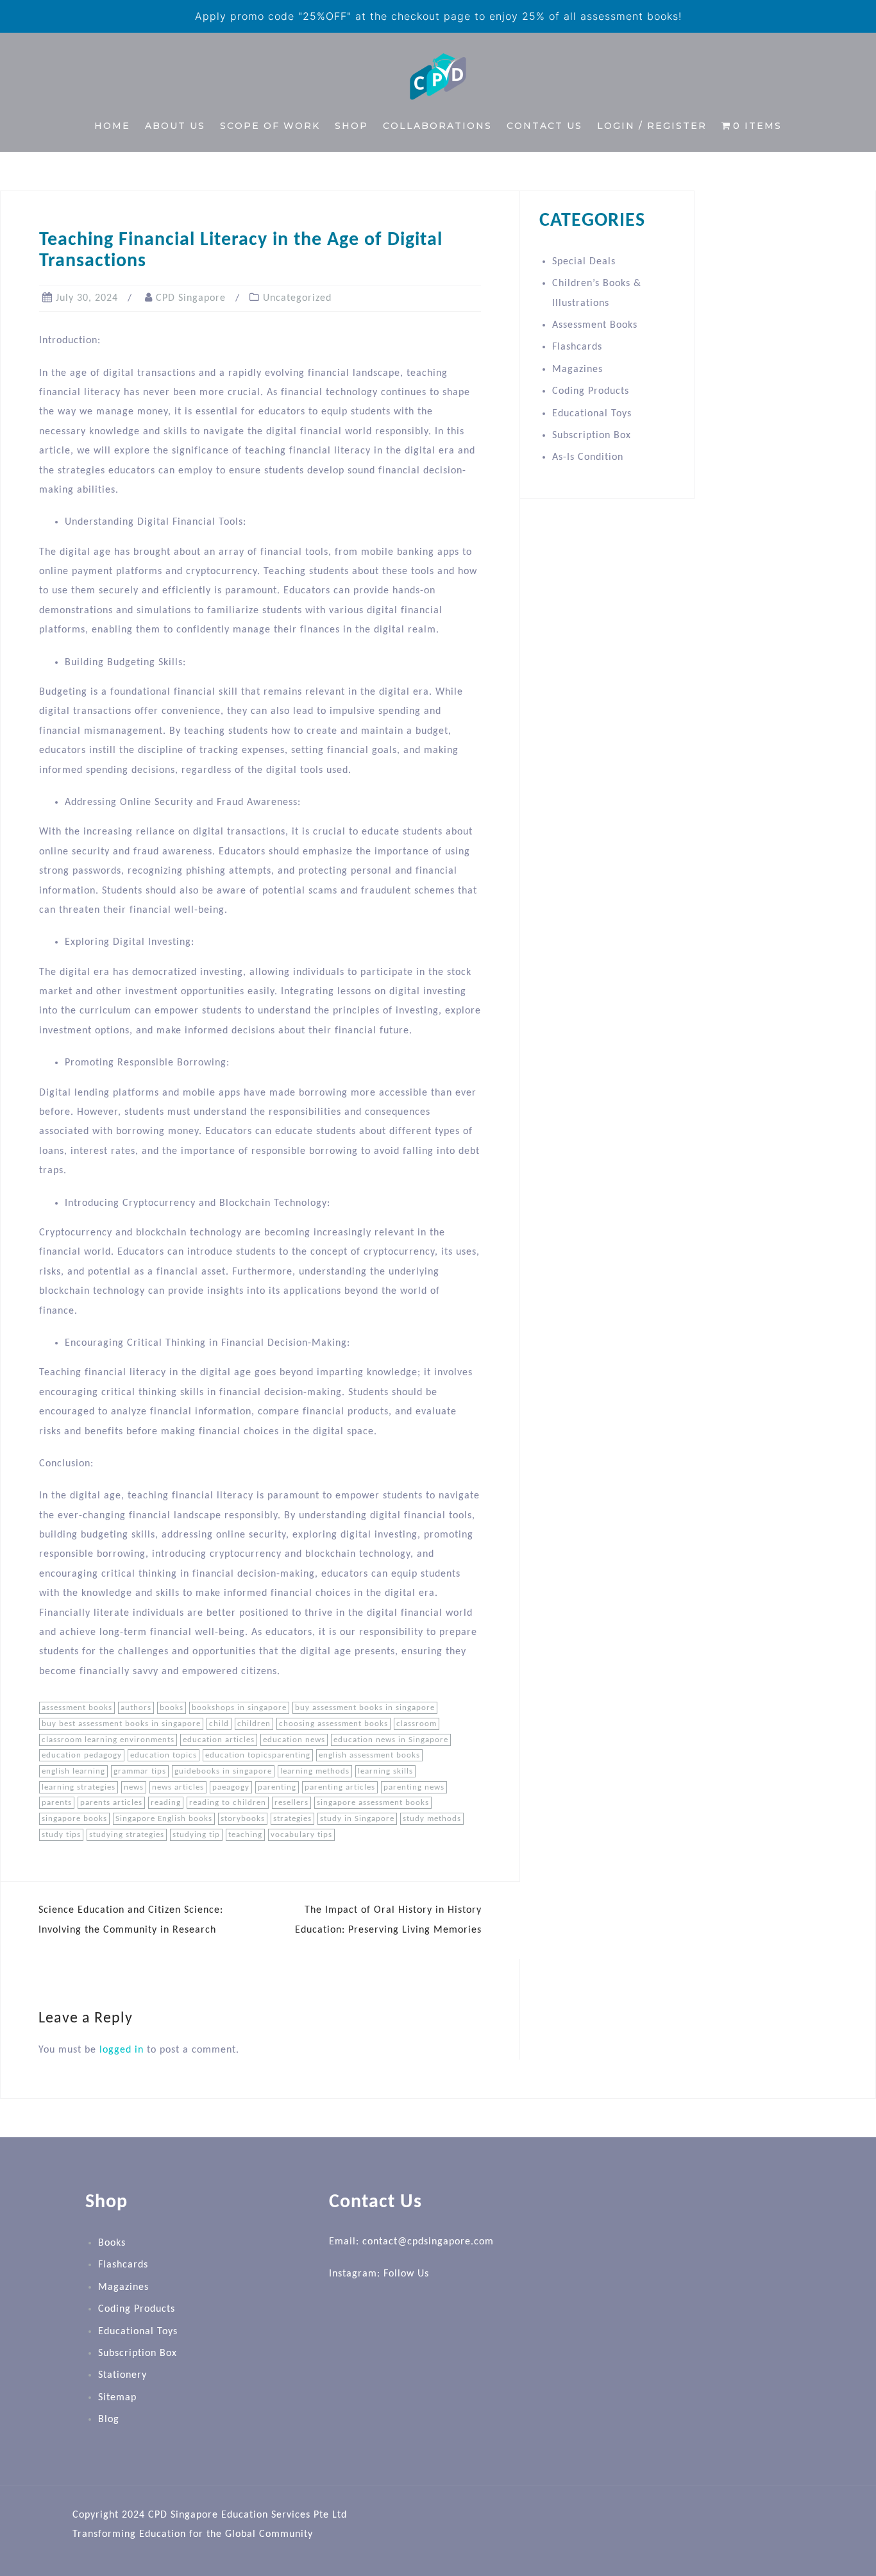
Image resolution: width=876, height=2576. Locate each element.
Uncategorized (297, 298)
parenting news (414, 1787)
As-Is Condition (588, 457)
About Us (175, 126)
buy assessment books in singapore (365, 1708)
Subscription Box (592, 436)
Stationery (122, 2375)
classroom (417, 1724)
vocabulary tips (301, 1835)
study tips (61, 1835)
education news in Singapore (391, 1740)
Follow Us (406, 2274)
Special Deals (584, 262)
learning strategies (79, 1787)
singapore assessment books (373, 1803)
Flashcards (577, 347)
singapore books (74, 1819)
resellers (291, 1803)
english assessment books (369, 1755)
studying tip (196, 1835)
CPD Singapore (191, 298)
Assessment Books (595, 325)
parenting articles (340, 1787)
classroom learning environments (108, 1740)
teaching (245, 1835)
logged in (122, 2050)
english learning (73, 1771)
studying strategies (127, 1835)
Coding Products (591, 391)
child (219, 1724)
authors (136, 1708)
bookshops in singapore (239, 1708)
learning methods (315, 1771)
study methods (432, 1819)
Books (112, 2243)
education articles (219, 1740)
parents (57, 1803)
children (254, 1724)
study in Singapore (357, 1819)
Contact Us (544, 126)
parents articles (111, 1803)
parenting (277, 1787)
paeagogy (231, 1787)
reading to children (228, 1803)
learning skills (385, 1771)
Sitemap (117, 2398)
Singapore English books (164, 1819)
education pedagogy (82, 1755)
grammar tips (140, 1771)
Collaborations (437, 126)
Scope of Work (270, 126)
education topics (164, 1755)
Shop (351, 126)
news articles (178, 1787)
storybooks (243, 1819)
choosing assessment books (333, 1724)
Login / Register (652, 126)
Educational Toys (592, 414)
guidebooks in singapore (223, 1771)
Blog (109, 2419)
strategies (292, 1819)
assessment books (77, 1708)
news (134, 1787)
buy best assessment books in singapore (121, 1724)
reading (166, 1803)
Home (112, 126)
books (172, 1708)
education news (294, 1740)
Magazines (577, 369)
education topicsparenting (258, 1755)
